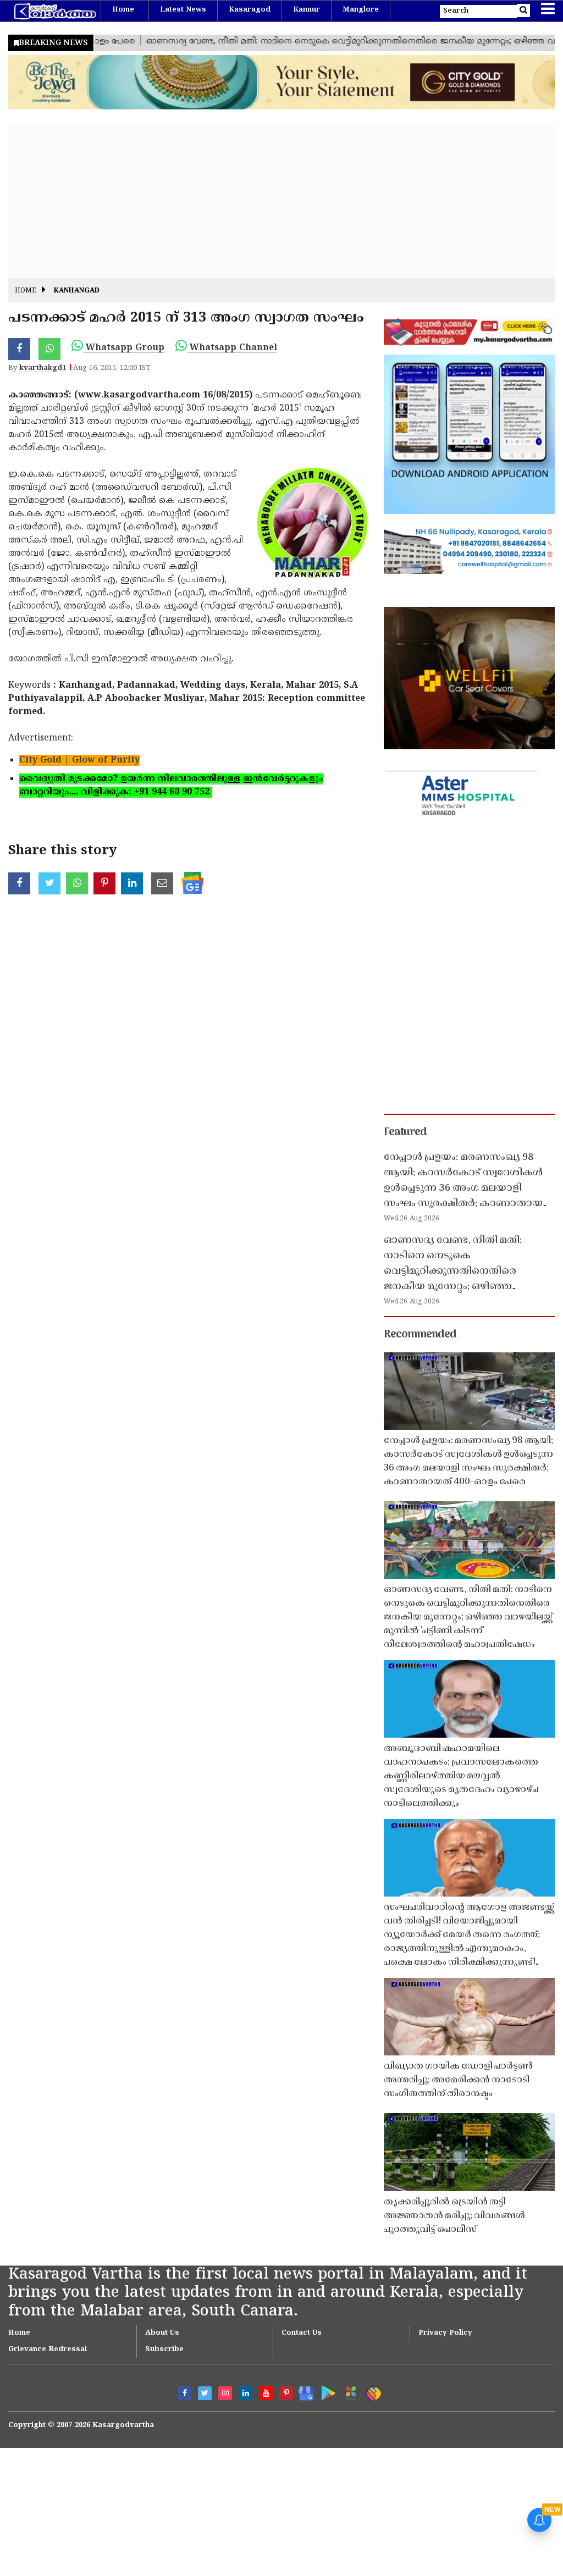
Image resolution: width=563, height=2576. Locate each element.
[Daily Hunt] (349, 2392)
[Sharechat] (372, 2392)
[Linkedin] (245, 2393)
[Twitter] (205, 2393)
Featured (405, 1132)
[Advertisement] (281, 201)
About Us (162, 2333)
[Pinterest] (286, 2393)
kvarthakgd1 (43, 368)
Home (123, 10)
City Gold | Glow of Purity (79, 760)
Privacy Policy (445, 2333)
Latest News (183, 10)
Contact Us (302, 2333)
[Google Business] (303, 2391)
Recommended (420, 1335)
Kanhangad (77, 291)
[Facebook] (184, 2393)
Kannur (307, 10)
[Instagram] (225, 2393)
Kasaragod (250, 10)
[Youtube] (266, 2393)
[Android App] (326, 2391)
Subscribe (164, 2350)
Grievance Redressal (48, 2350)
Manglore (361, 10)
